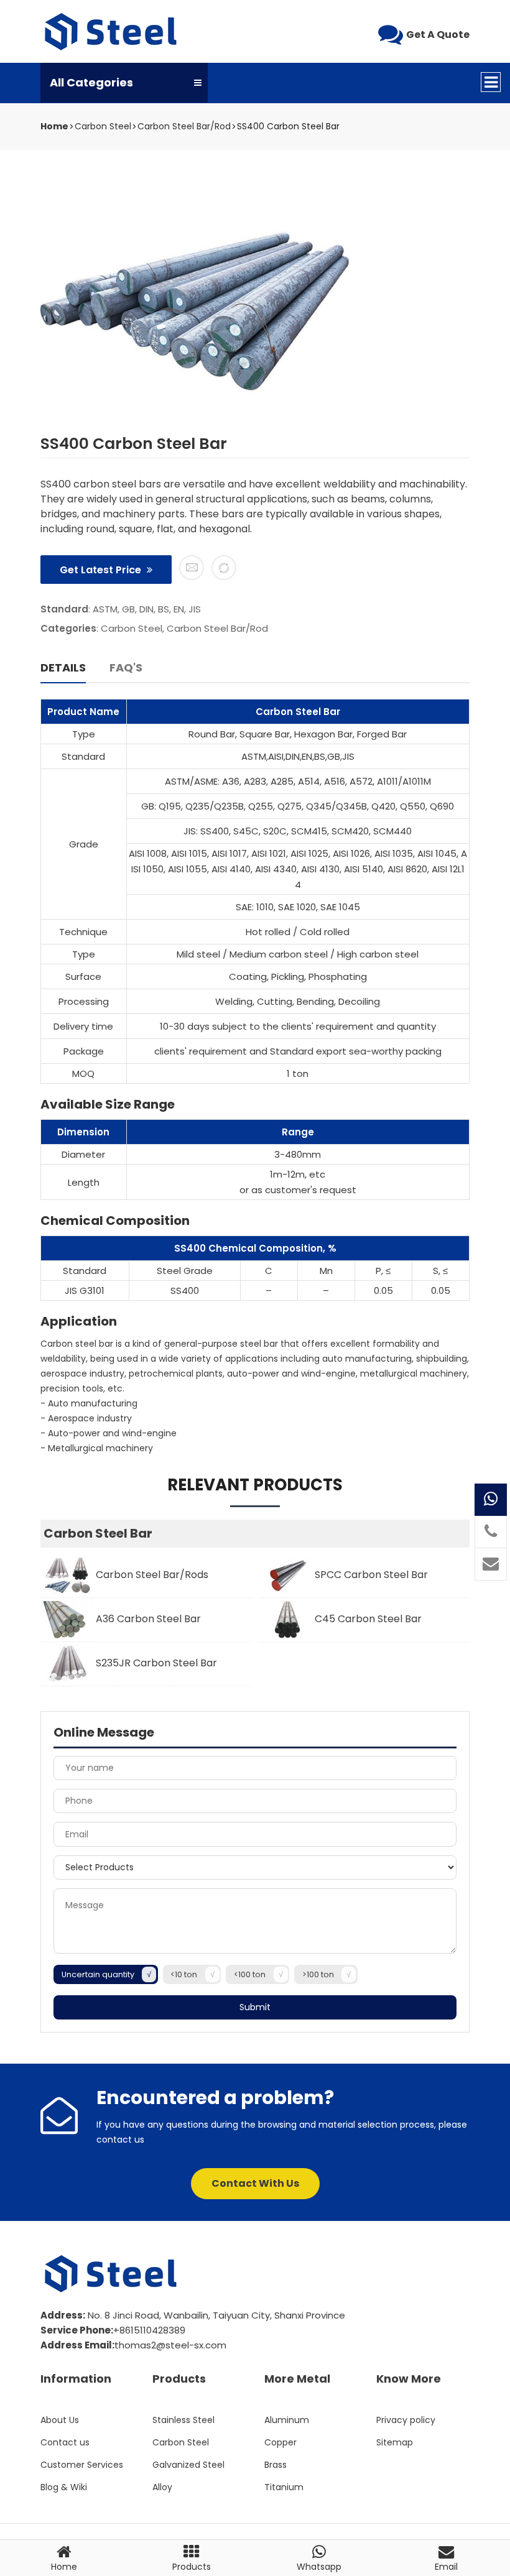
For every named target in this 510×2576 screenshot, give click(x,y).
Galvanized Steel (188, 2465)
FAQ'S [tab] (126, 667)
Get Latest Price (102, 570)
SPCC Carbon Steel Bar (370, 1575)
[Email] (491, 1564)
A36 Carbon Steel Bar (147, 1619)
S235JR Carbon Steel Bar (155, 1663)
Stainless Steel (183, 2420)
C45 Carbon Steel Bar (367, 1619)
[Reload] (224, 568)
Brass (276, 2465)
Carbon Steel (103, 126)
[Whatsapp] (491, 1500)
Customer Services (82, 2465)
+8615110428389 (149, 2330)
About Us (60, 2420)
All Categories (91, 82)
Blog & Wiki (64, 2487)
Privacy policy (406, 2420)
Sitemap (395, 2442)
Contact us (65, 2442)
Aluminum (287, 2420)
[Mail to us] (192, 568)
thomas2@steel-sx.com (170, 2345)
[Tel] (491, 1532)
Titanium (284, 2487)
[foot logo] (112, 2274)
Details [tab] (63, 667)
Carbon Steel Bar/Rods (151, 1575)
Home (54, 127)
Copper (280, 2442)
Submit (255, 2007)
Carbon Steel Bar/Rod (184, 126)
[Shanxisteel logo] (112, 32)
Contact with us (255, 2183)
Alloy (162, 2487)
